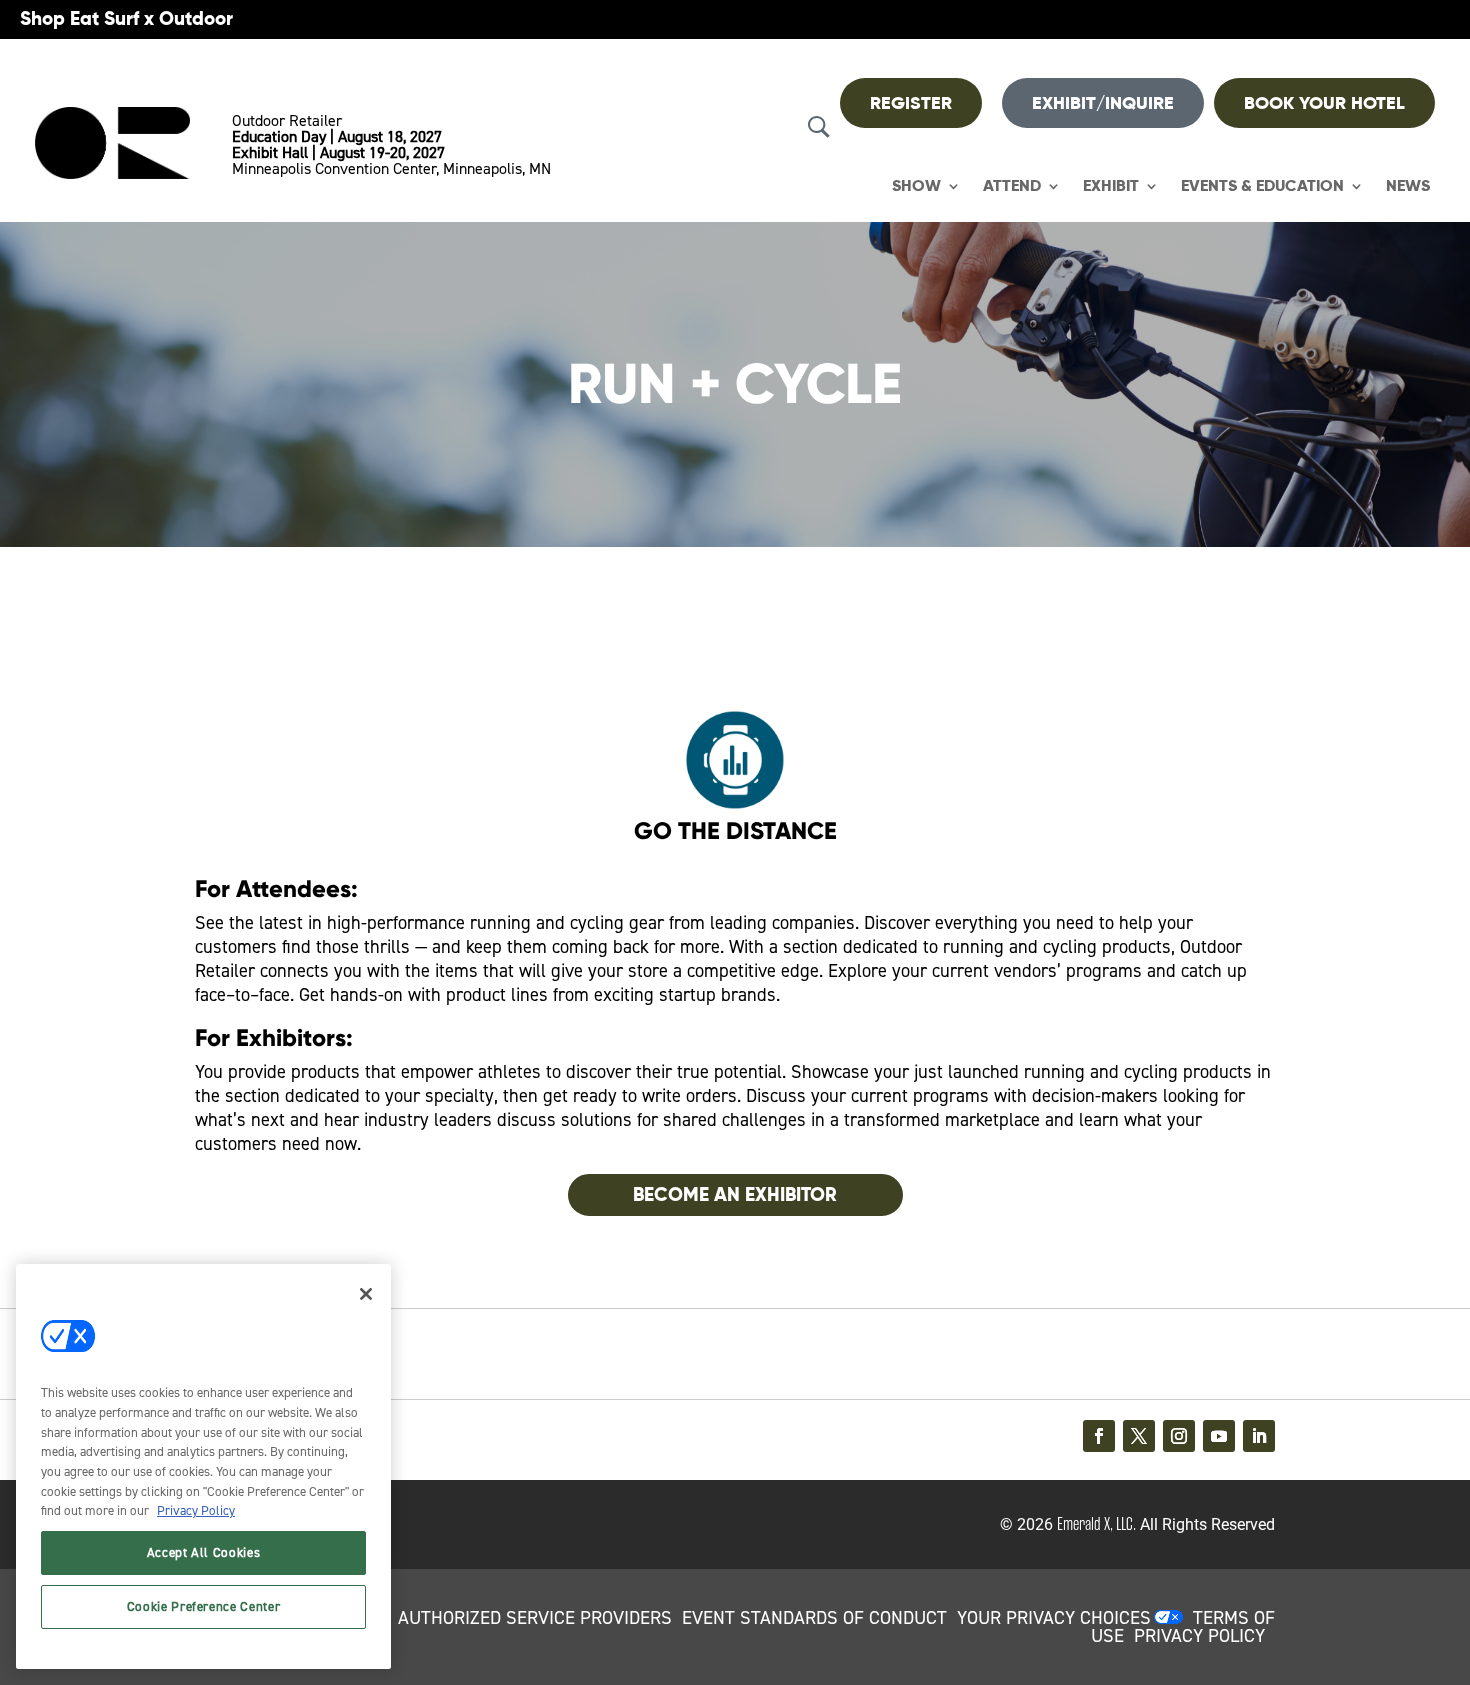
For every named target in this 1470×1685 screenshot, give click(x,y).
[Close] (366, 1294)
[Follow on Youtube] (1219, 1436)
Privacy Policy (196, 1510)
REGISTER (911, 103)
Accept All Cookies (204, 1552)
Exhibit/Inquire (1103, 103)
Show (916, 186)
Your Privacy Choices (1054, 1618)
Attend (1012, 186)
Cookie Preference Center (204, 1606)
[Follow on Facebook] (1099, 1436)
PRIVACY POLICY (1199, 1636)
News (1408, 186)
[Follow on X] (1139, 1436)
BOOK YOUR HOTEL (1324, 103)
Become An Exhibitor (735, 1194)
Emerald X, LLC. (1096, 1524)
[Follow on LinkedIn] (1259, 1436)
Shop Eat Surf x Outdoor (126, 18)
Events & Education (1262, 186)
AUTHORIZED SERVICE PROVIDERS (535, 1618)
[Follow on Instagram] (1179, 1436)
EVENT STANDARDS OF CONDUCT (814, 1618)
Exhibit (1111, 186)
